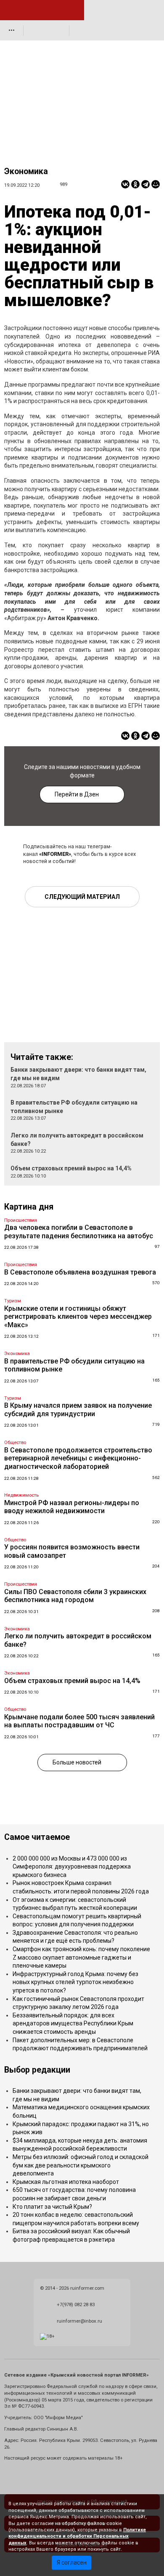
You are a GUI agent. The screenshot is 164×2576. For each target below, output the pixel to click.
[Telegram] (145, 184)
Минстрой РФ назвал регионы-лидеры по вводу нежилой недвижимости (72, 1507)
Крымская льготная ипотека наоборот (66, 2182)
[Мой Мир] (156, 184)
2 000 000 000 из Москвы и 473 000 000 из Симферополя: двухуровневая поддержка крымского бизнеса (72, 1867)
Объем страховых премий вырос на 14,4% (71, 1168)
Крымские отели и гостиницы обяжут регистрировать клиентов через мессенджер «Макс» (78, 1317)
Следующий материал (82, 897)
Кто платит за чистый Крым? (52, 2207)
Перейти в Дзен (77, 794)
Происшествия (21, 1220)
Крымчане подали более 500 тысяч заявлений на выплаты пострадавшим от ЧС (79, 1721)
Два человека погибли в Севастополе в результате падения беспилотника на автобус (79, 1232)
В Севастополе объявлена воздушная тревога (80, 1272)
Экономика (26, 171)
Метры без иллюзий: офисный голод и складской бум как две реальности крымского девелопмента (81, 2165)
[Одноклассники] (135, 184)
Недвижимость (21, 1495)
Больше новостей (77, 1762)
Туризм (13, 1301)
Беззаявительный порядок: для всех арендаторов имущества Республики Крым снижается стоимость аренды (73, 2023)
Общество (15, 1443)
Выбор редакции (37, 2070)
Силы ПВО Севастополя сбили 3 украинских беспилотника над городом (75, 1596)
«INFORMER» (55, 854)
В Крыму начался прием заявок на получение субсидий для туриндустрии (78, 1410)
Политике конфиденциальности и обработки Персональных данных (77, 2536)
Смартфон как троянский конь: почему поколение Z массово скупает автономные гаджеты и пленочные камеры (81, 1957)
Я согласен (72, 2563)
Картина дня (29, 1207)
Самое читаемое (37, 1837)
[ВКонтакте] (125, 184)
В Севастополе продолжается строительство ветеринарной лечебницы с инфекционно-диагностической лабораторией (78, 1458)
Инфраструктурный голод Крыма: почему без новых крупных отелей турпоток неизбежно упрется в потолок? (75, 1982)
